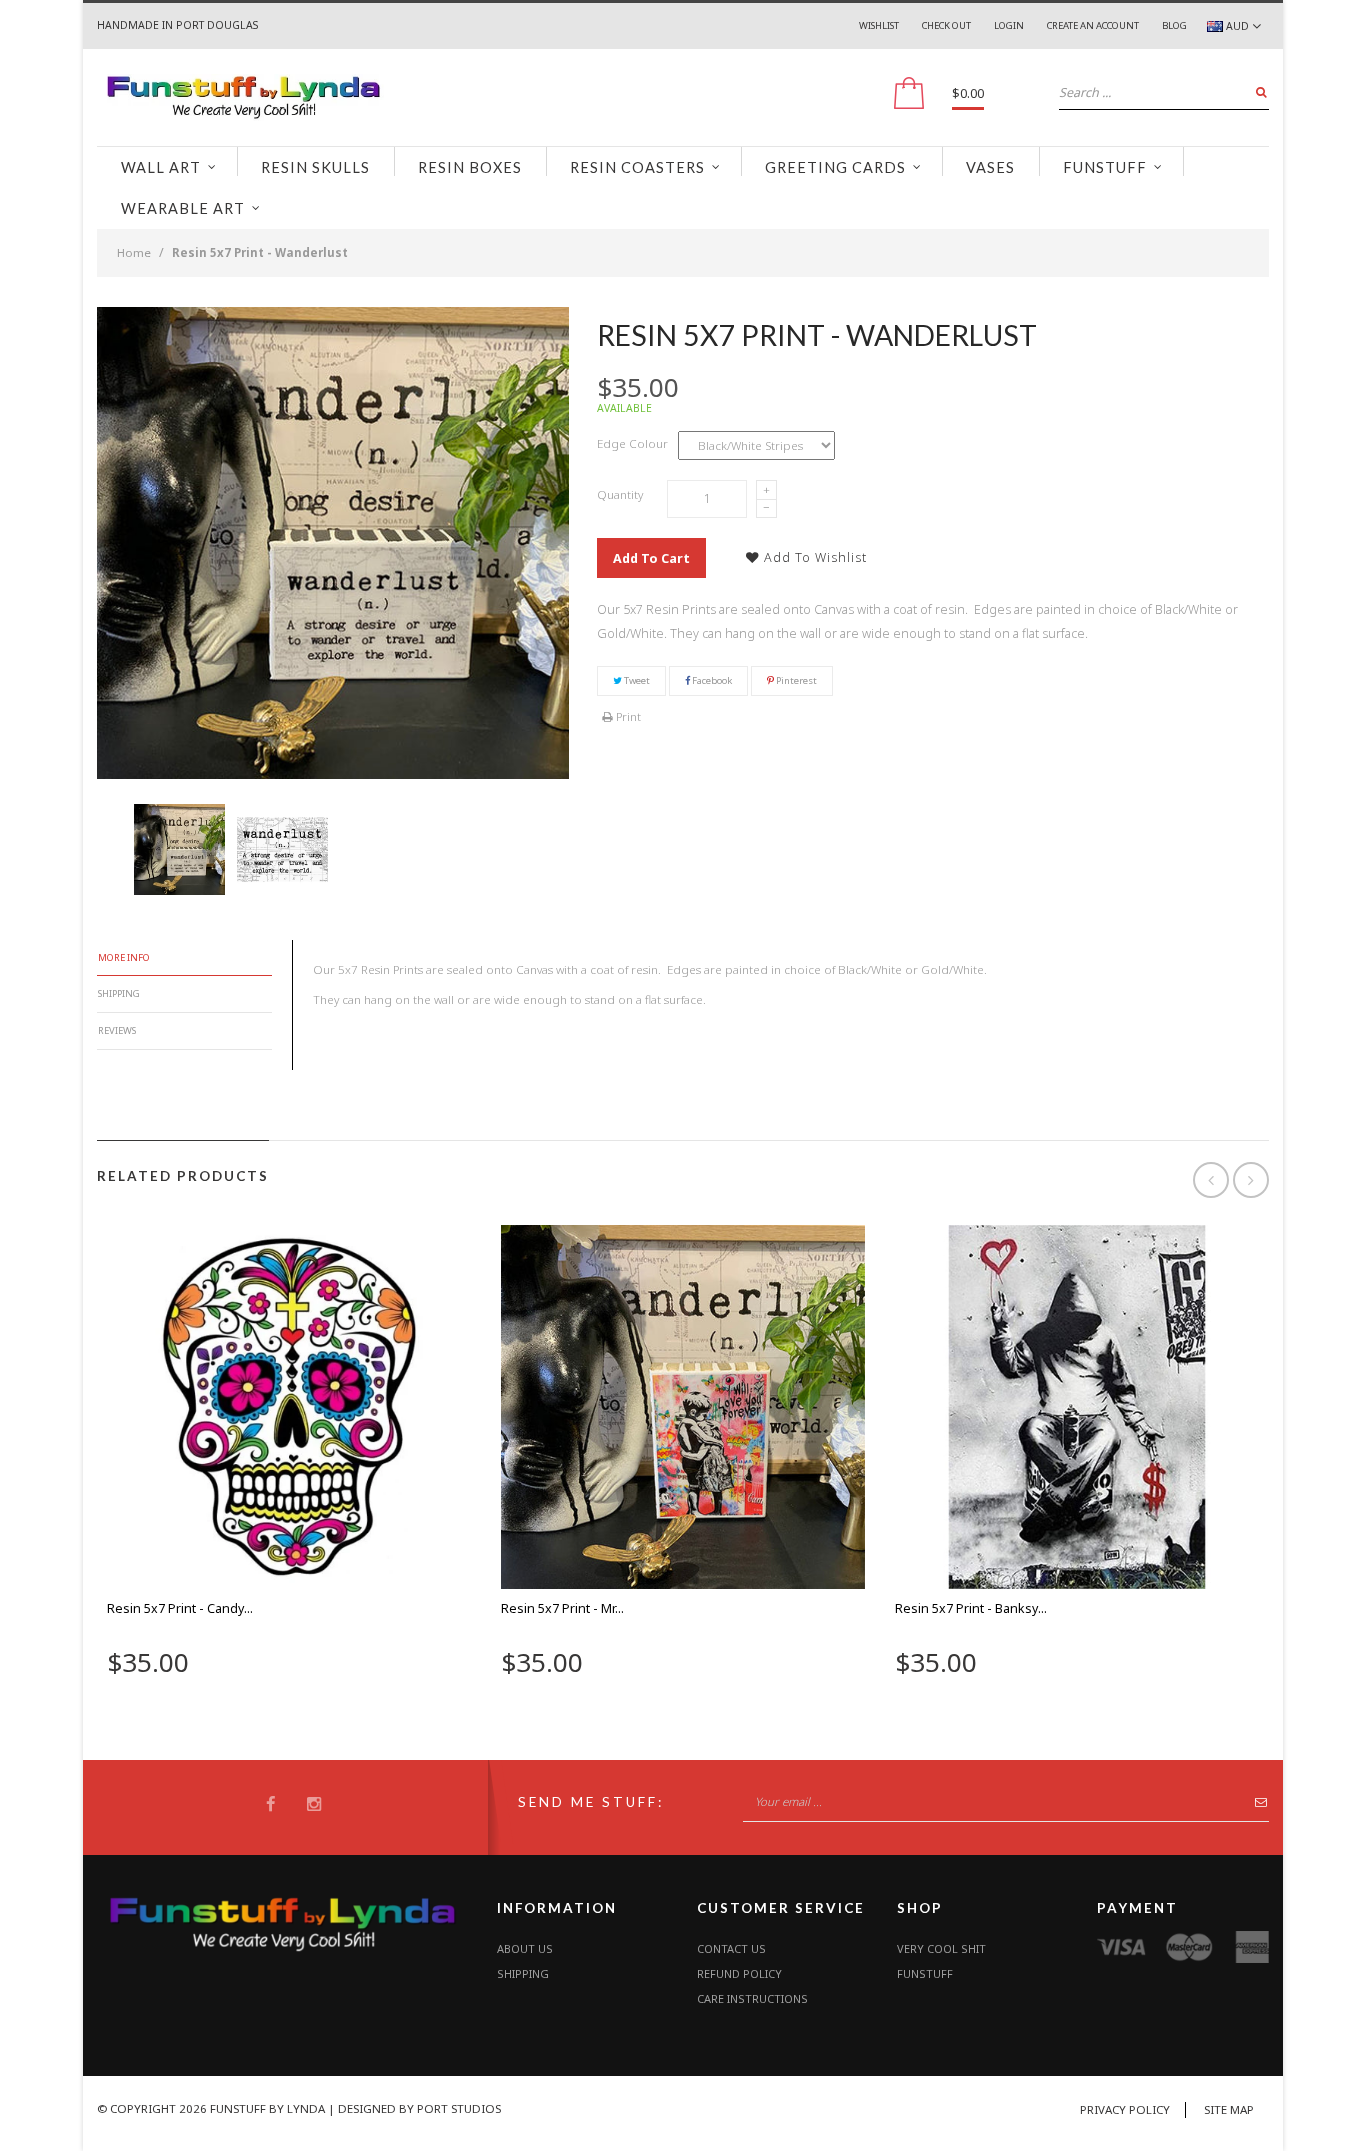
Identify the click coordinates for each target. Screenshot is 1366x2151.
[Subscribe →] (1255, 1806)
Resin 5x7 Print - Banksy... (971, 1608)
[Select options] (246, 1701)
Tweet (636, 680)
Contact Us (731, 1948)
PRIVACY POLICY (1125, 2109)
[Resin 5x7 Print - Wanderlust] (179, 849)
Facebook (711, 680)
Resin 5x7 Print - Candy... (180, 1608)
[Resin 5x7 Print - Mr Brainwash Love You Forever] (683, 1407)
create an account (1093, 25)
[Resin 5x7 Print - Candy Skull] (289, 1407)
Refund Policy (739, 1973)
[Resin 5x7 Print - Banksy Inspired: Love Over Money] (1077, 1407)
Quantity (620, 494)
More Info (124, 957)
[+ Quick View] (332, 1701)
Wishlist (879, 25)
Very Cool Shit (941, 1948)
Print (627, 716)
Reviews (117, 1030)
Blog (1174, 25)
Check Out (946, 25)
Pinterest (795, 680)
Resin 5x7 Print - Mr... (562, 1608)
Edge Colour (632, 443)
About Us (525, 1948)
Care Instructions (752, 1998)
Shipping (119, 993)
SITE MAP (1229, 2109)
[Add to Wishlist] (289, 1701)
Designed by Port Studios (419, 2108)
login (1009, 25)
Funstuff (925, 1973)
